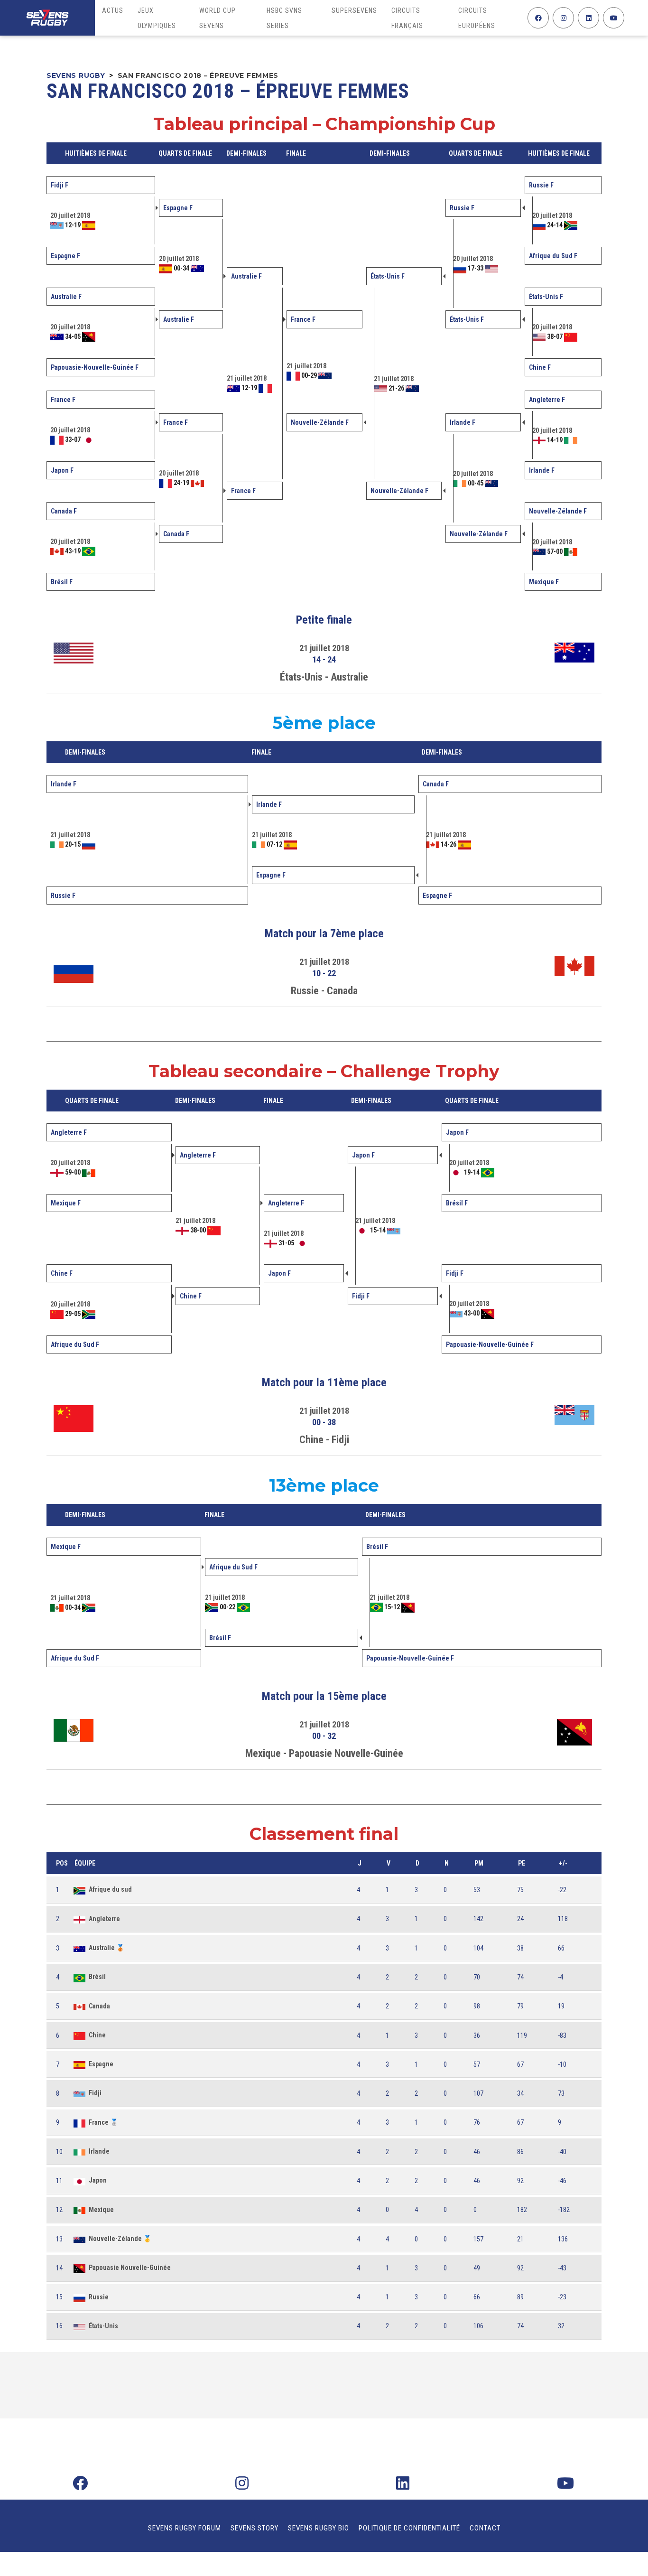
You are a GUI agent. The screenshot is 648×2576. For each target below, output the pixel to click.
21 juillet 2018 (324, 648)
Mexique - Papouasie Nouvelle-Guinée (324, 1753)
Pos (62, 1863)
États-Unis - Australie (324, 677)
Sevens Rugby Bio (319, 2528)
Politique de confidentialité (409, 2528)
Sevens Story (255, 2528)
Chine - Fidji (324, 1440)
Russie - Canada (324, 991)
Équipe (85, 1863)
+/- (563, 1863)
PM (479, 1863)
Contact (485, 2528)
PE (522, 1863)
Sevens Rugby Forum (185, 2528)
